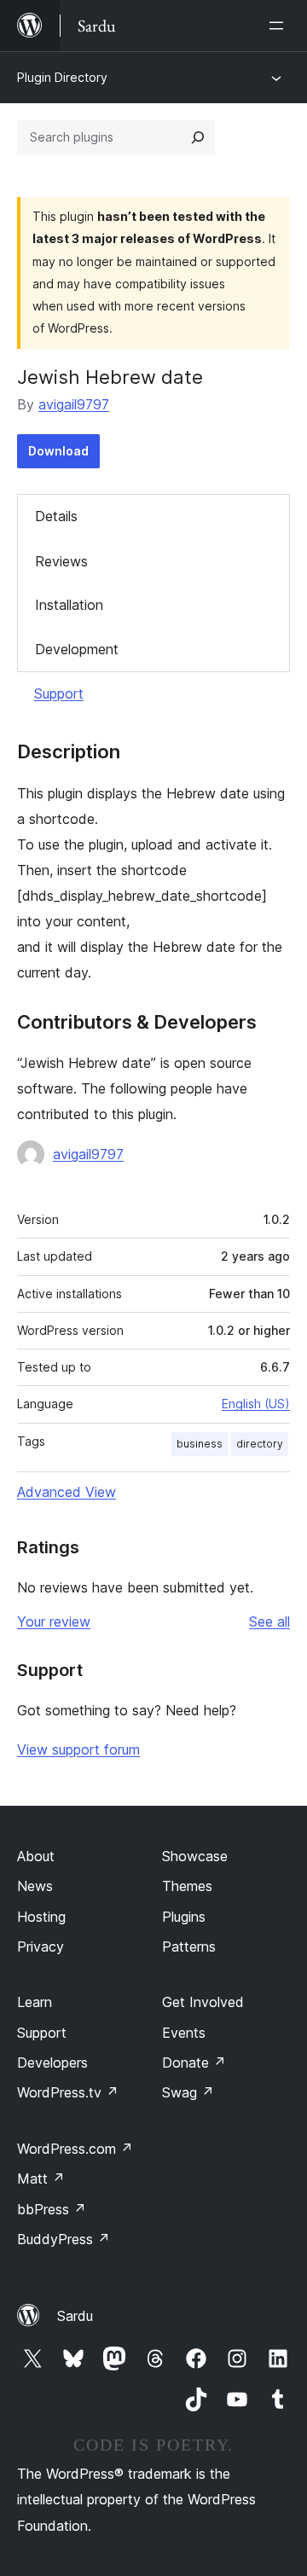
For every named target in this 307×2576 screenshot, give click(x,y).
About (36, 1856)
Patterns (189, 1947)
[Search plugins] (198, 137)
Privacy (41, 1947)
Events (184, 2033)
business (200, 1444)
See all (269, 1622)
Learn (35, 2002)
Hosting (41, 1917)
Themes (187, 1886)
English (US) (256, 1404)
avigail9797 (74, 404)
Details (56, 516)
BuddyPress (64, 2239)
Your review (54, 1622)
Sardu (75, 2316)
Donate (194, 2063)
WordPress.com (75, 2149)
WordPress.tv (68, 2092)
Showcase (195, 1856)
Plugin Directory (62, 77)
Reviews (61, 561)
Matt (41, 2179)
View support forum (78, 1749)
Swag (188, 2092)
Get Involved (203, 2002)
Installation (69, 605)
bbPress (52, 2209)
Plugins (184, 1917)
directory (260, 1444)
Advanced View (67, 1492)
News (35, 1886)
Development (77, 649)
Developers (52, 2063)
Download (58, 451)
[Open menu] (280, 26)
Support (59, 693)
